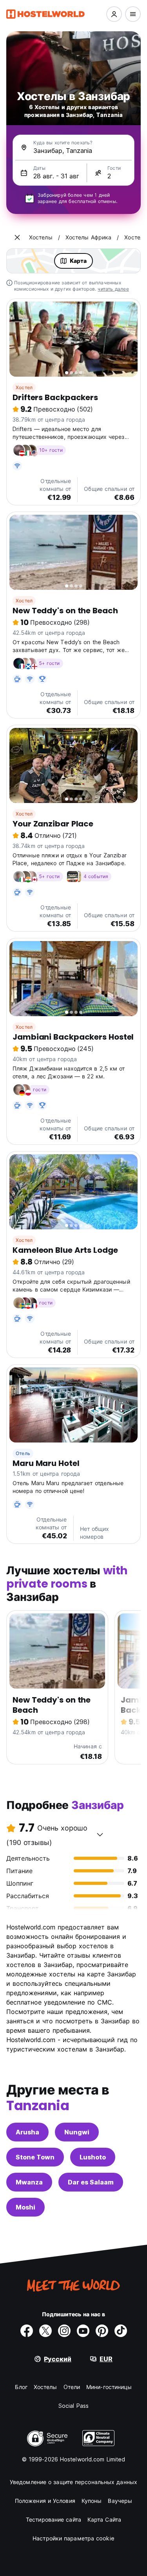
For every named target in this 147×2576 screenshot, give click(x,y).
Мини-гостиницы (109, 2387)
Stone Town (35, 2157)
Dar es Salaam (91, 2182)
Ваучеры (120, 2501)
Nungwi (77, 2132)
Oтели (72, 2387)
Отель (23, 1453)
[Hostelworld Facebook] (27, 2331)
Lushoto (93, 2157)
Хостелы (45, 2387)
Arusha (27, 2132)
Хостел (24, 387)
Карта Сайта (104, 2519)
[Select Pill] (114, 14)
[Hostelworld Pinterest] (102, 2331)
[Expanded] (17, 237)
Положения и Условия (45, 2501)
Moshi (25, 2207)
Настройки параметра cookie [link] (73, 2538)
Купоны (92, 2501)
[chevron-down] (100, 1834)
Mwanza (29, 2182)
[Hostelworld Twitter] (45, 2331)
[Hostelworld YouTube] (83, 2331)
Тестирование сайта (54, 2519)
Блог (21, 2387)
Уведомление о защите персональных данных (73, 2482)
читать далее (113, 289)
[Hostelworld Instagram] (64, 2331)
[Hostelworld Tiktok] (121, 2331)
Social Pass (73, 2406)
